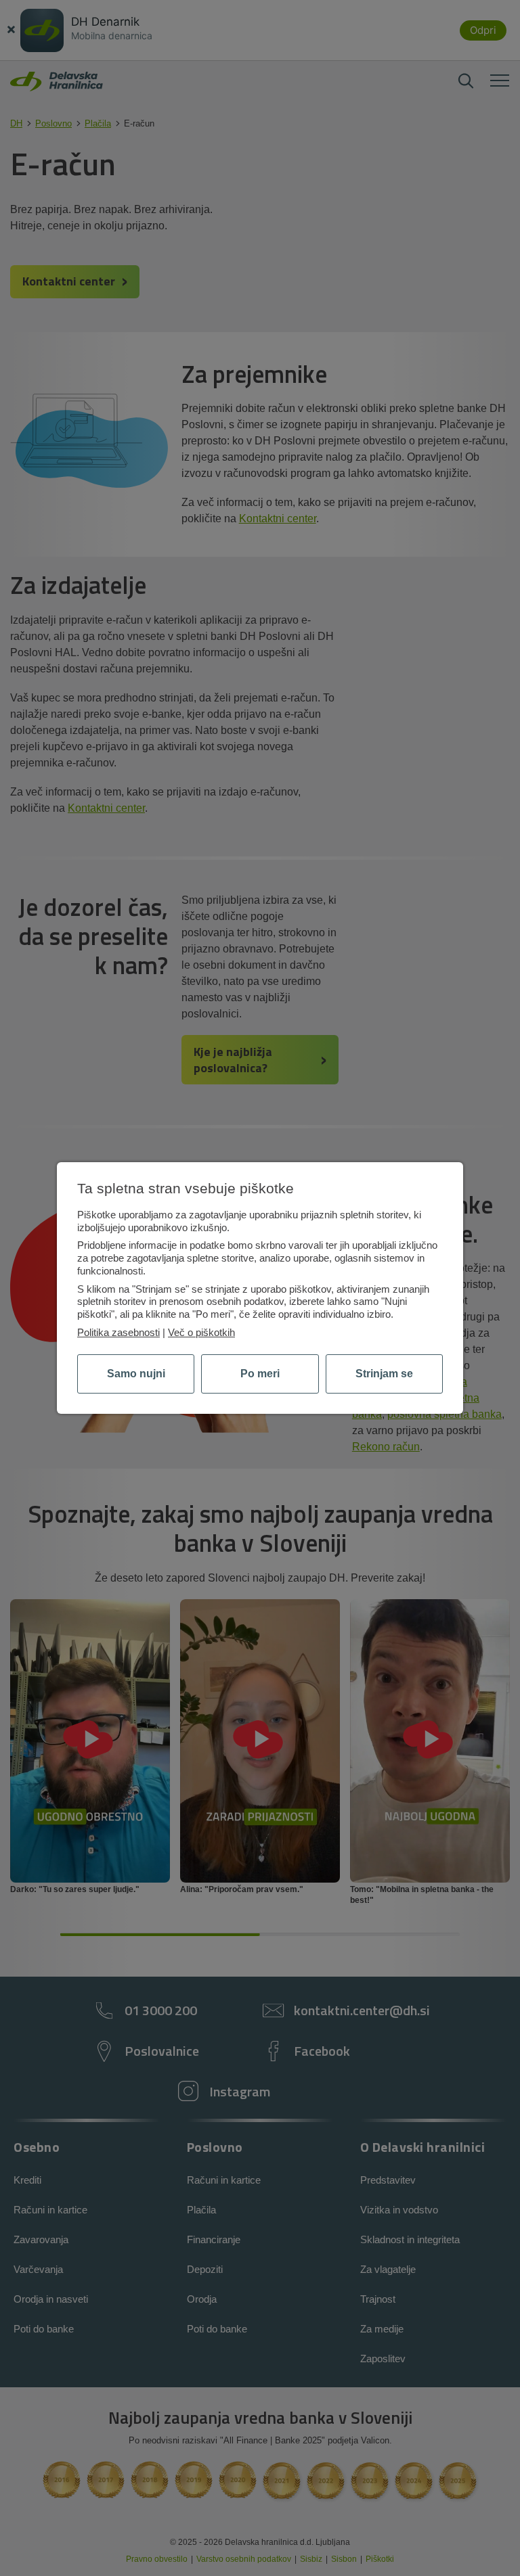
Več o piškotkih (201, 1332)
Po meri (260, 1374)
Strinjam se (384, 1374)
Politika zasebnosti (118, 1332)
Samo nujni (136, 1374)
